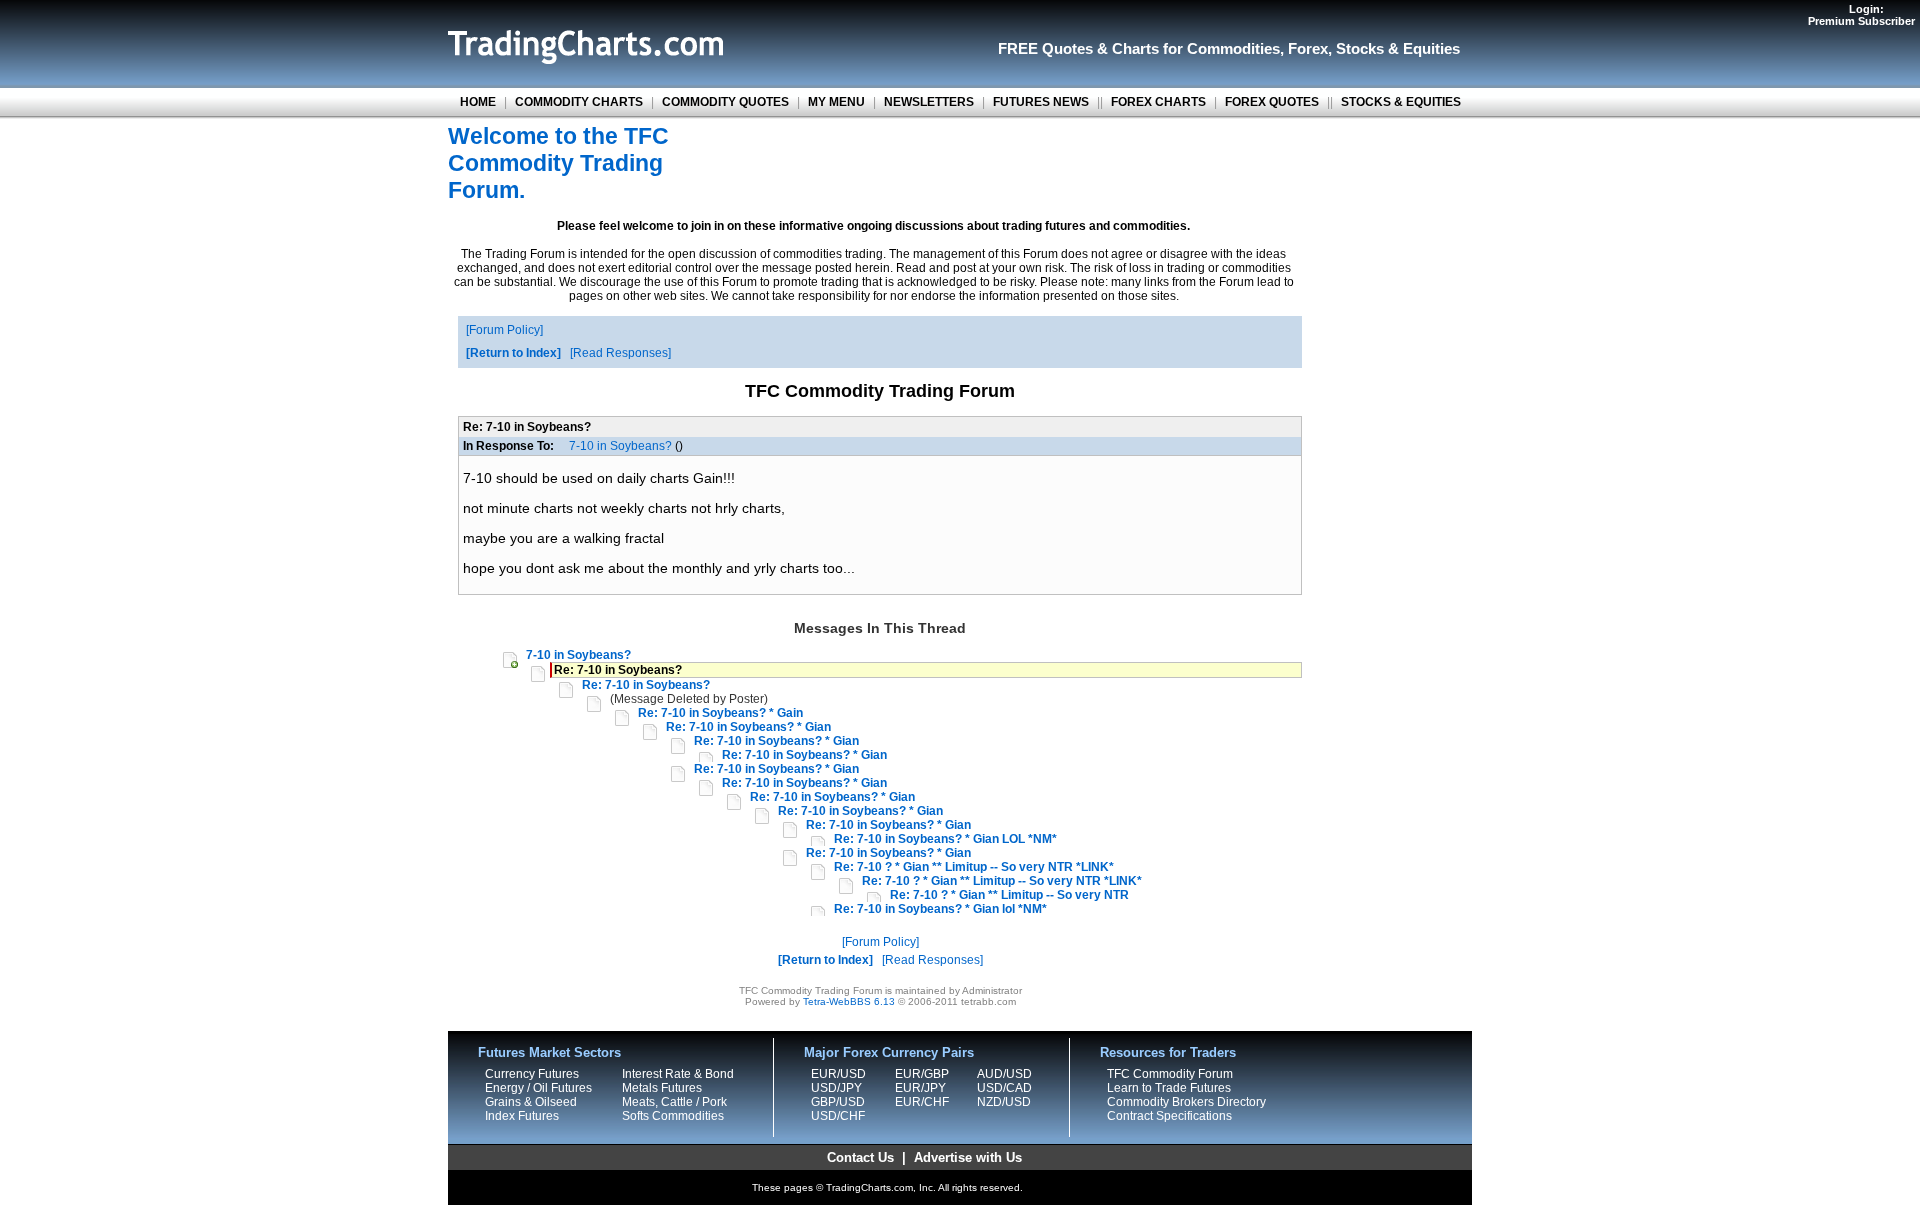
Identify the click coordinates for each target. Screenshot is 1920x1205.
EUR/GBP (922, 1074)
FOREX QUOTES (1272, 102)
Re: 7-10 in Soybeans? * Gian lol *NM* (940, 909)
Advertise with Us (968, 1157)
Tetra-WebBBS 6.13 (849, 1001)
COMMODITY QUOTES (725, 102)
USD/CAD (1004, 1088)
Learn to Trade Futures (1169, 1088)
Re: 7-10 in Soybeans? (646, 685)
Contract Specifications (1169, 1116)
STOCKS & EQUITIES (1401, 102)
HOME (478, 102)
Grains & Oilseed (531, 1102)
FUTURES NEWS (1041, 102)
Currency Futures (532, 1074)
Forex (1308, 48)
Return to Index (513, 353)
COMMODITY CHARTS (579, 102)
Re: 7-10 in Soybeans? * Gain (720, 713)
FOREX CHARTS (1158, 102)
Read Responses (620, 353)
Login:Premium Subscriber (1861, 15)
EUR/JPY (920, 1088)
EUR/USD (838, 1074)
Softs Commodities (673, 1116)
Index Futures (522, 1116)
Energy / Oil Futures (538, 1088)
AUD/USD (1004, 1074)
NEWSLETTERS (929, 102)
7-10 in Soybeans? (620, 446)
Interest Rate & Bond (678, 1074)
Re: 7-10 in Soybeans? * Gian (748, 727)
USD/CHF (838, 1116)
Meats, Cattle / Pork (674, 1102)
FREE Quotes (1045, 48)
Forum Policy (504, 330)
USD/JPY (836, 1088)
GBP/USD (838, 1102)
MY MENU (836, 102)
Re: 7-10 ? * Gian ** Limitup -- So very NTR (1009, 895)
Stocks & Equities (1398, 48)
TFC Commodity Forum (1170, 1074)
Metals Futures (662, 1088)
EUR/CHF (922, 1102)
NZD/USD (1004, 1102)
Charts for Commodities (1196, 48)
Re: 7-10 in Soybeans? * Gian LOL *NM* (945, 839)
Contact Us (860, 1157)
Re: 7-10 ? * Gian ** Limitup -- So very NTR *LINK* (974, 867)
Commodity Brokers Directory (1186, 1102)
